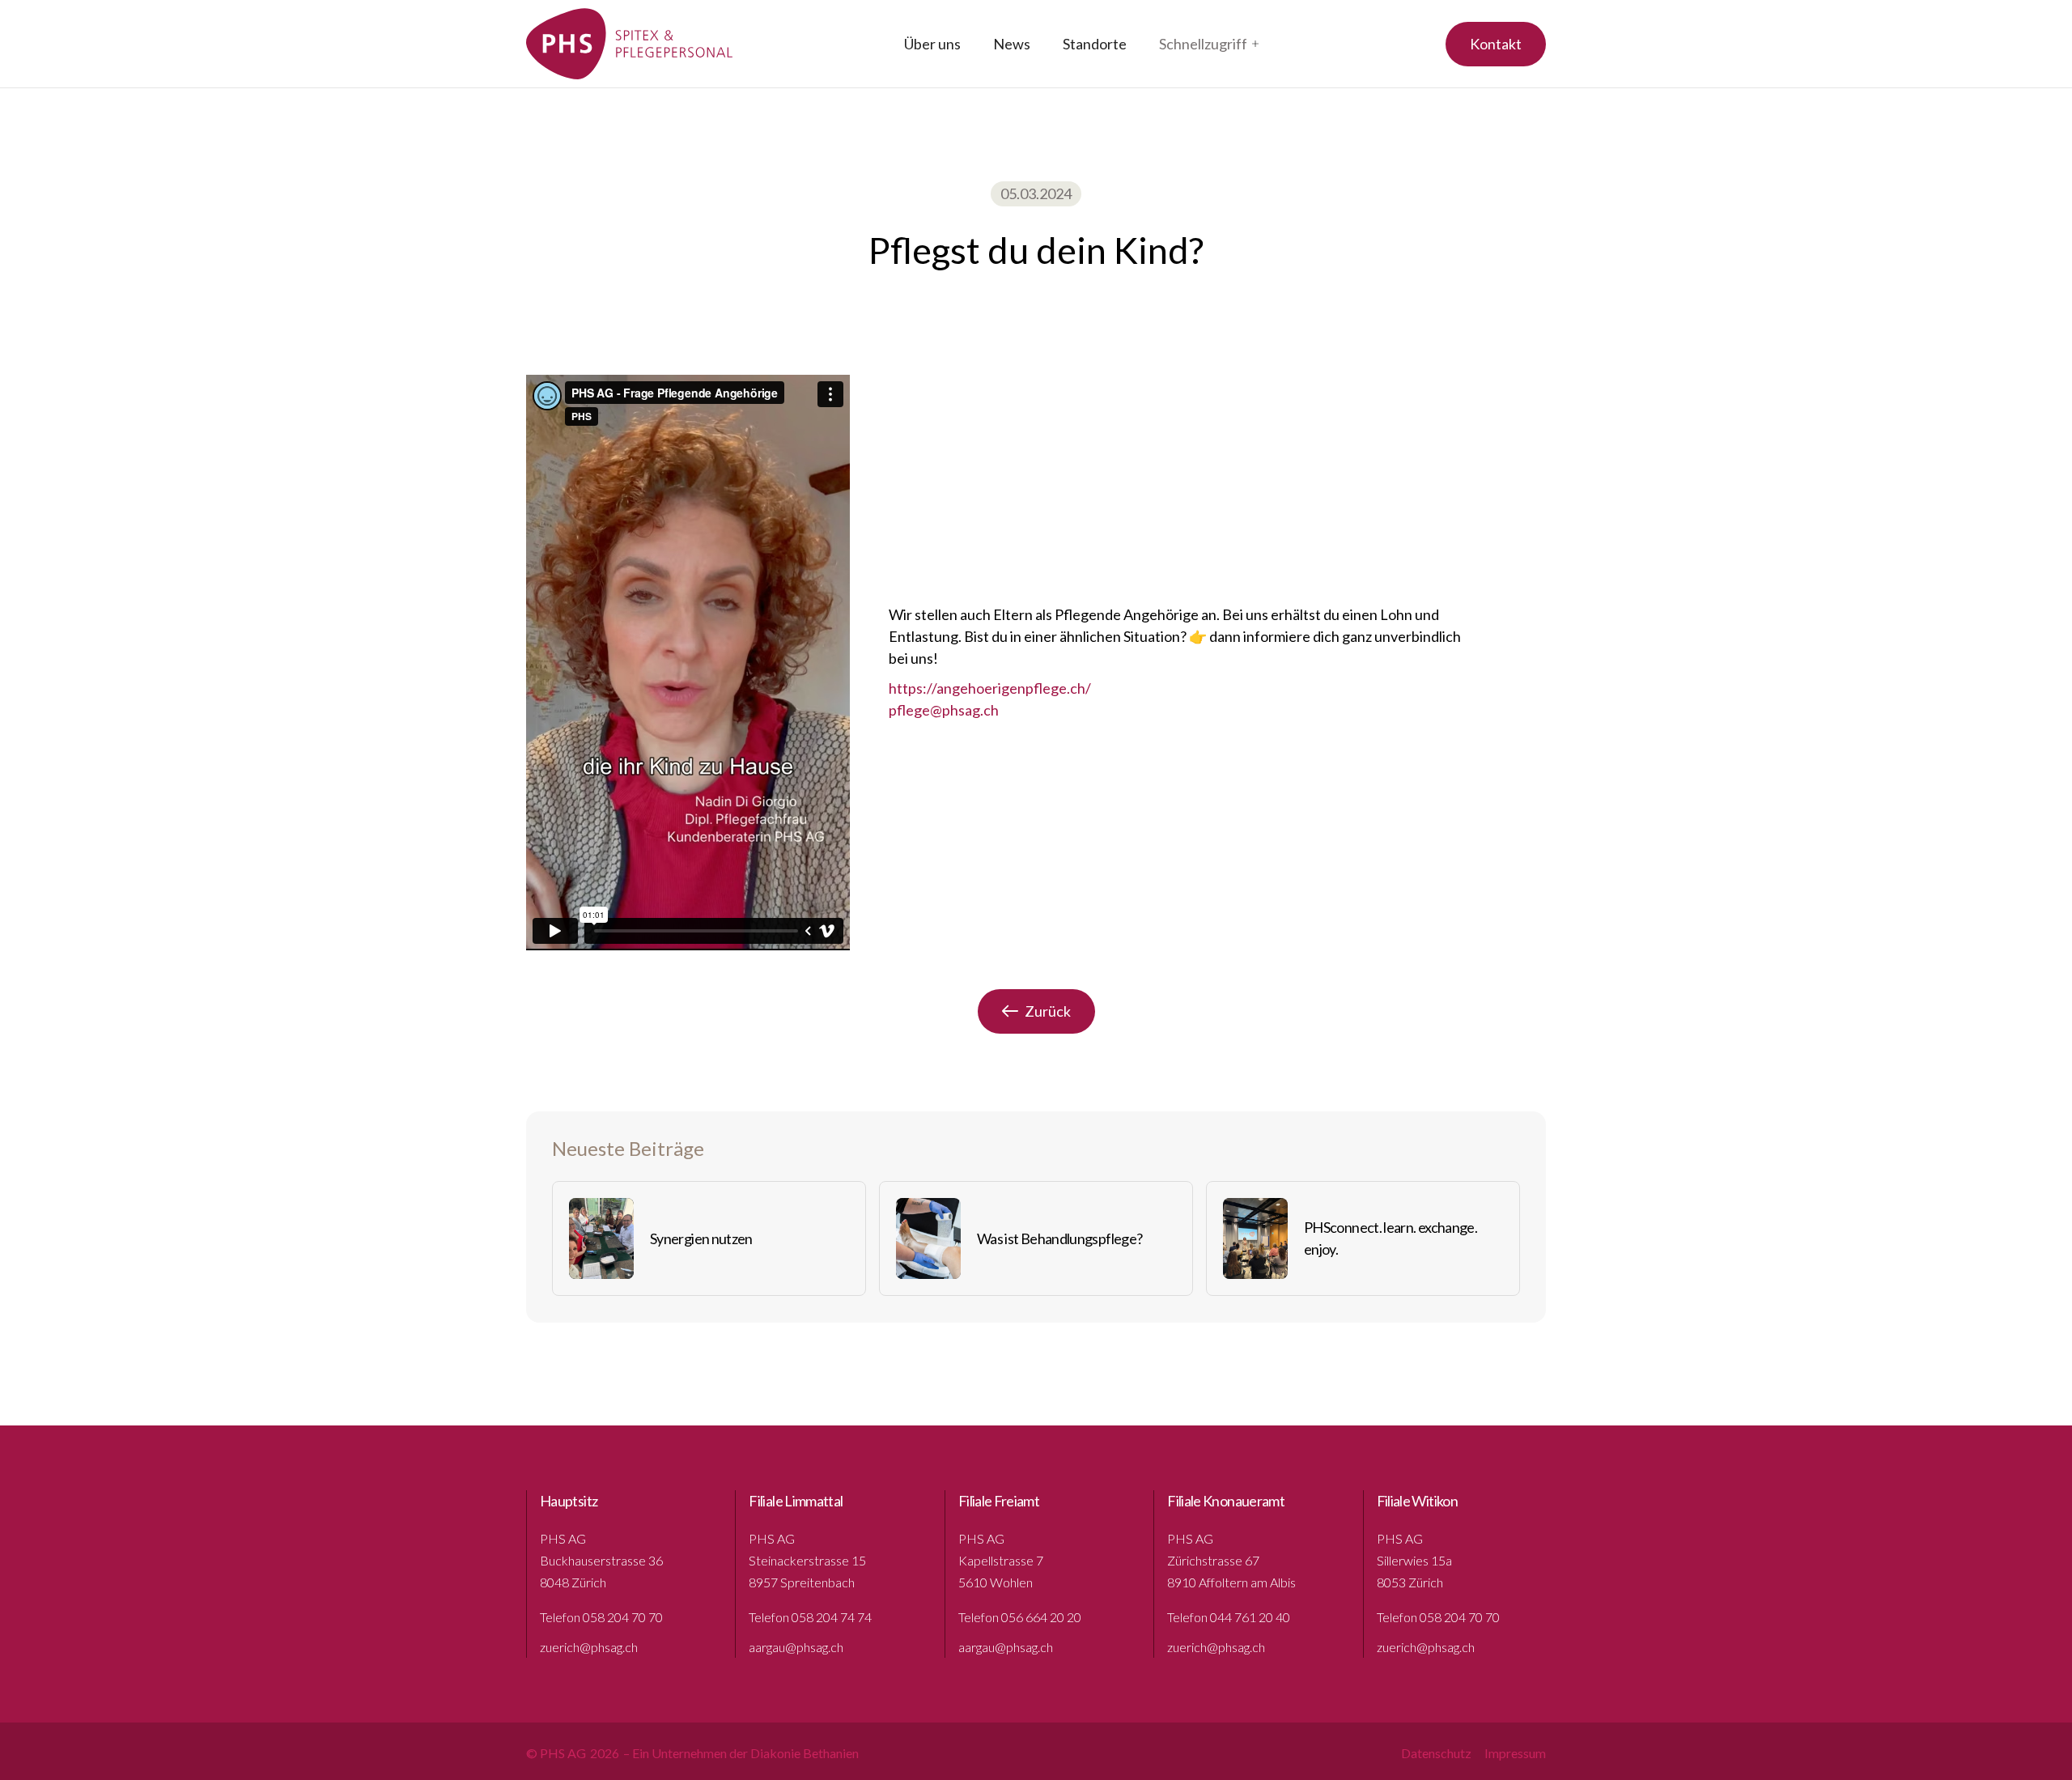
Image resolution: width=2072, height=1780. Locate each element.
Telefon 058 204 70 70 (601, 1617)
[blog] (601, 1238)
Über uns (932, 44)
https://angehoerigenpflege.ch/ (990, 688)
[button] (1209, 44)
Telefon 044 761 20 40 (1229, 1617)
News (1012, 44)
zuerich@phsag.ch (589, 1647)
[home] (630, 44)
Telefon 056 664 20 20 (1020, 1617)
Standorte (1095, 44)
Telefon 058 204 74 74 (810, 1617)
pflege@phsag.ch (944, 710)
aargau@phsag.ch (796, 1647)
